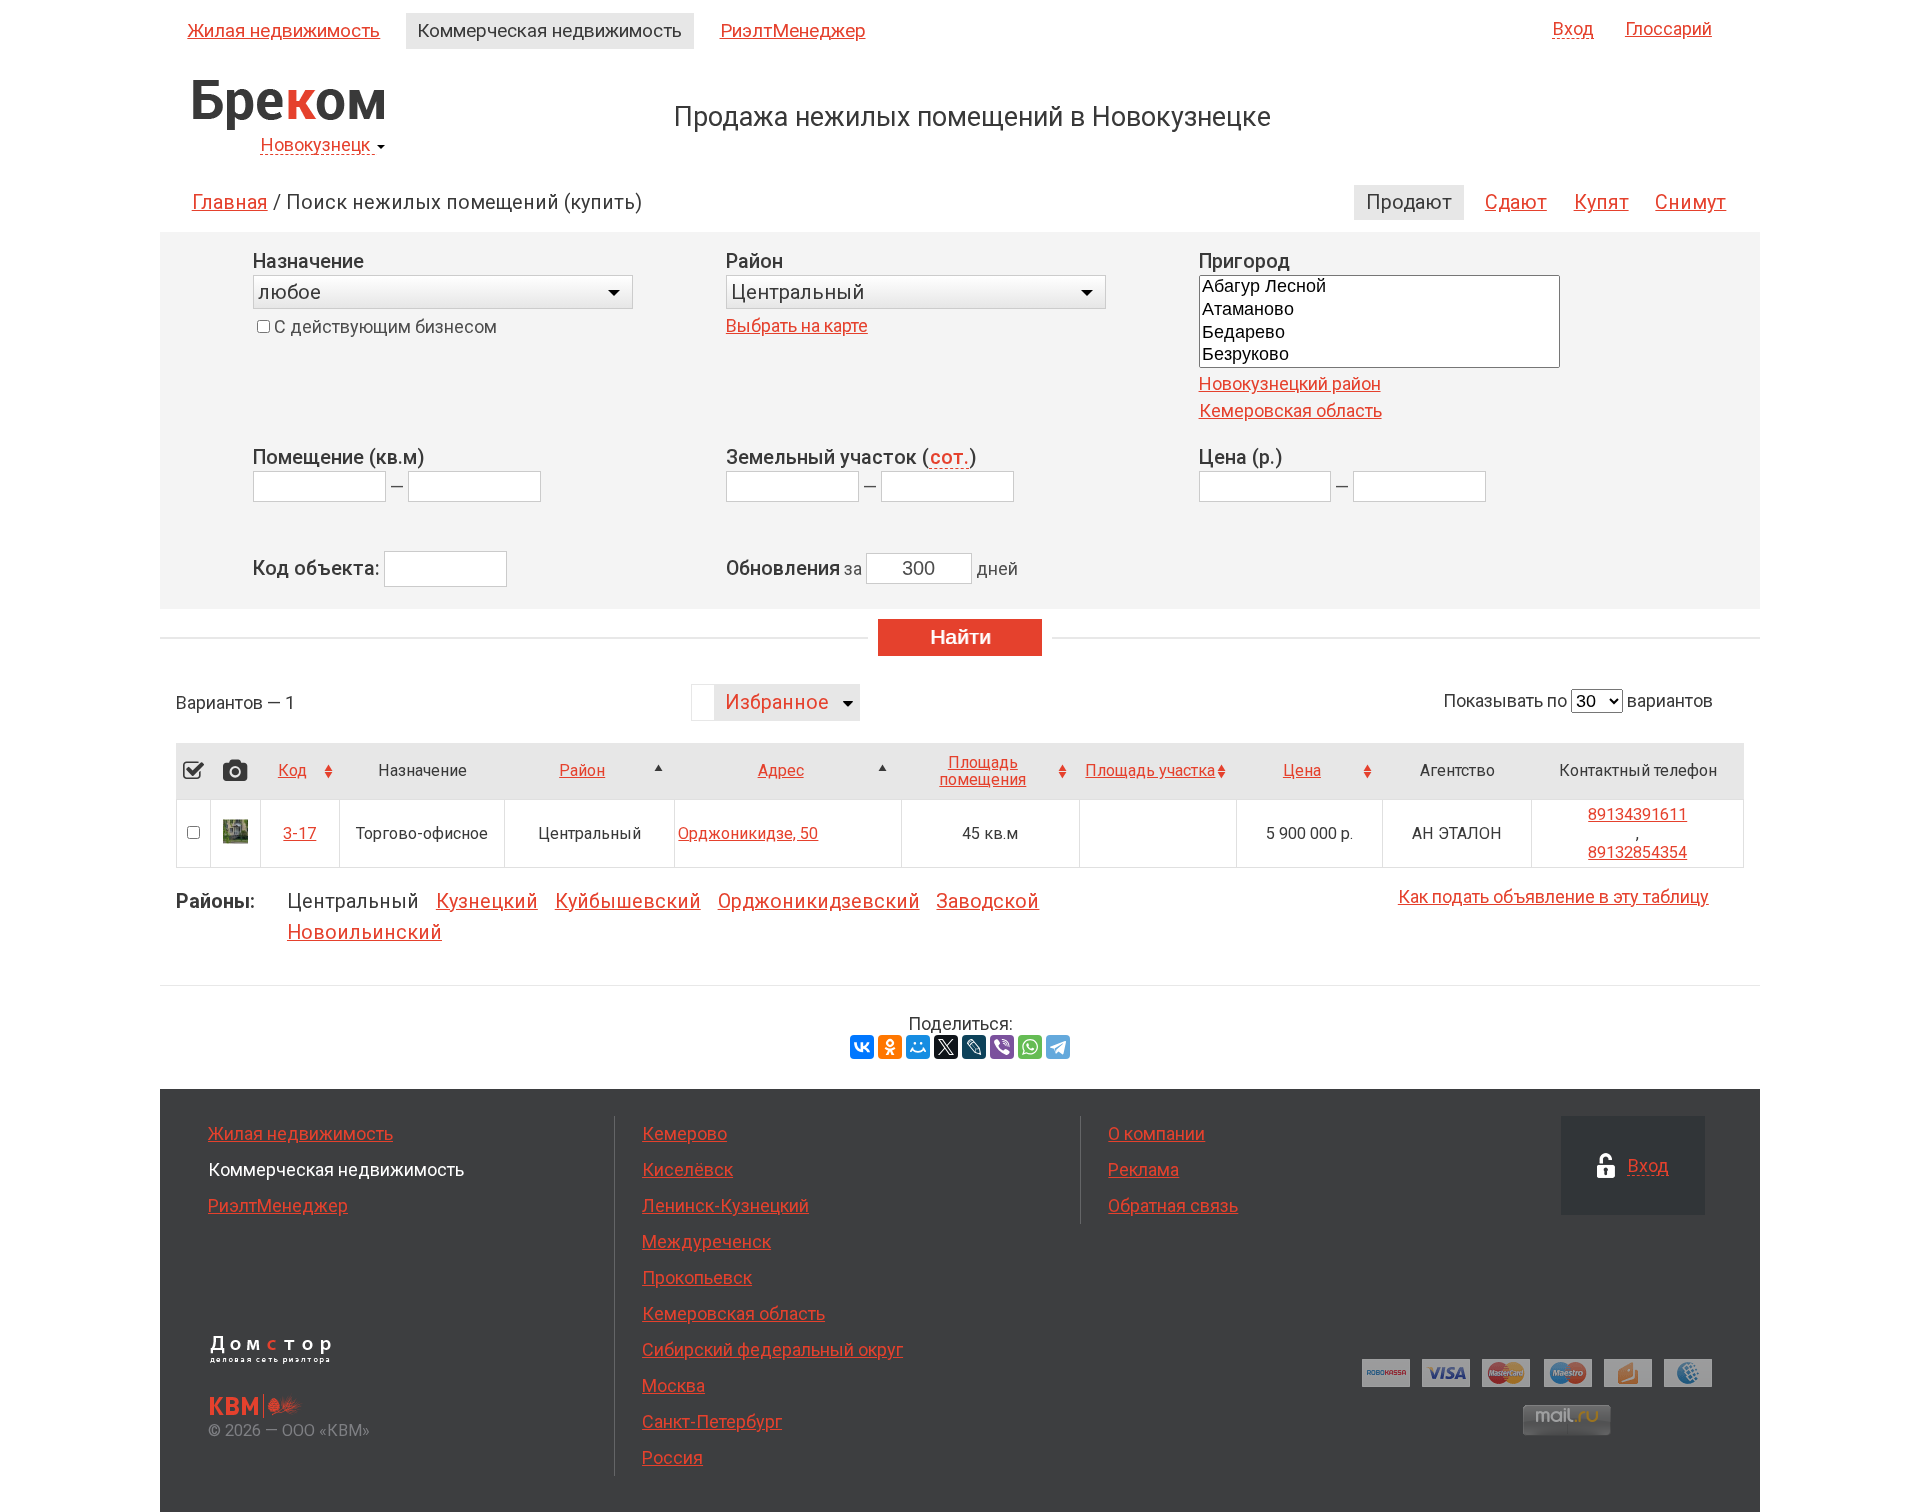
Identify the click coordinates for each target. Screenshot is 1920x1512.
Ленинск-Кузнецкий (725, 1205)
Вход (1573, 29)
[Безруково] (1379, 355)
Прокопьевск (697, 1277)
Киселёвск (687, 1169)
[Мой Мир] (918, 1047)
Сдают (1516, 202)
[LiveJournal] (974, 1047)
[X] (946, 1047)
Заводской (987, 901)
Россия (672, 1457)
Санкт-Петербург (712, 1421)
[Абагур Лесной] (1379, 287)
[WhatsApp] (1030, 1047)
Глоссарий (1668, 28)
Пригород (1244, 261)
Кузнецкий (487, 901)
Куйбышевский (628, 901)
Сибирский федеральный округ (772, 1349)
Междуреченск (706, 1241)
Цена (1302, 770)
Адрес (781, 770)
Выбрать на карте (797, 325)
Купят (1601, 202)
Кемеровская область (1290, 410)
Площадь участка (1150, 770)
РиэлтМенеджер (793, 30)
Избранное (777, 702)
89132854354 (1637, 852)
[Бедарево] (1379, 333)
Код (292, 770)
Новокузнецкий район (1290, 383)
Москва (673, 1385)
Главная (230, 202)
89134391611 (1637, 814)
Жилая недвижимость (283, 30)
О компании (1156, 1133)
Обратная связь (1173, 1205)
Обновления (783, 568)
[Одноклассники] (890, 1047)
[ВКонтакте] (862, 1047)
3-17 (299, 833)
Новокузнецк (315, 145)
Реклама (1143, 1169)
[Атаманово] (1379, 310)
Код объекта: (316, 568)
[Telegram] (1058, 1047)
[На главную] (288, 105)
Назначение (308, 261)
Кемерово (684, 1133)
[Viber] (1002, 1047)
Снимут (1690, 202)
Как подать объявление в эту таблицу (1553, 896)
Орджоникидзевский (819, 901)
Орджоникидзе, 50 (748, 833)
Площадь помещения (982, 771)
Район (754, 261)
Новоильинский (364, 932)
